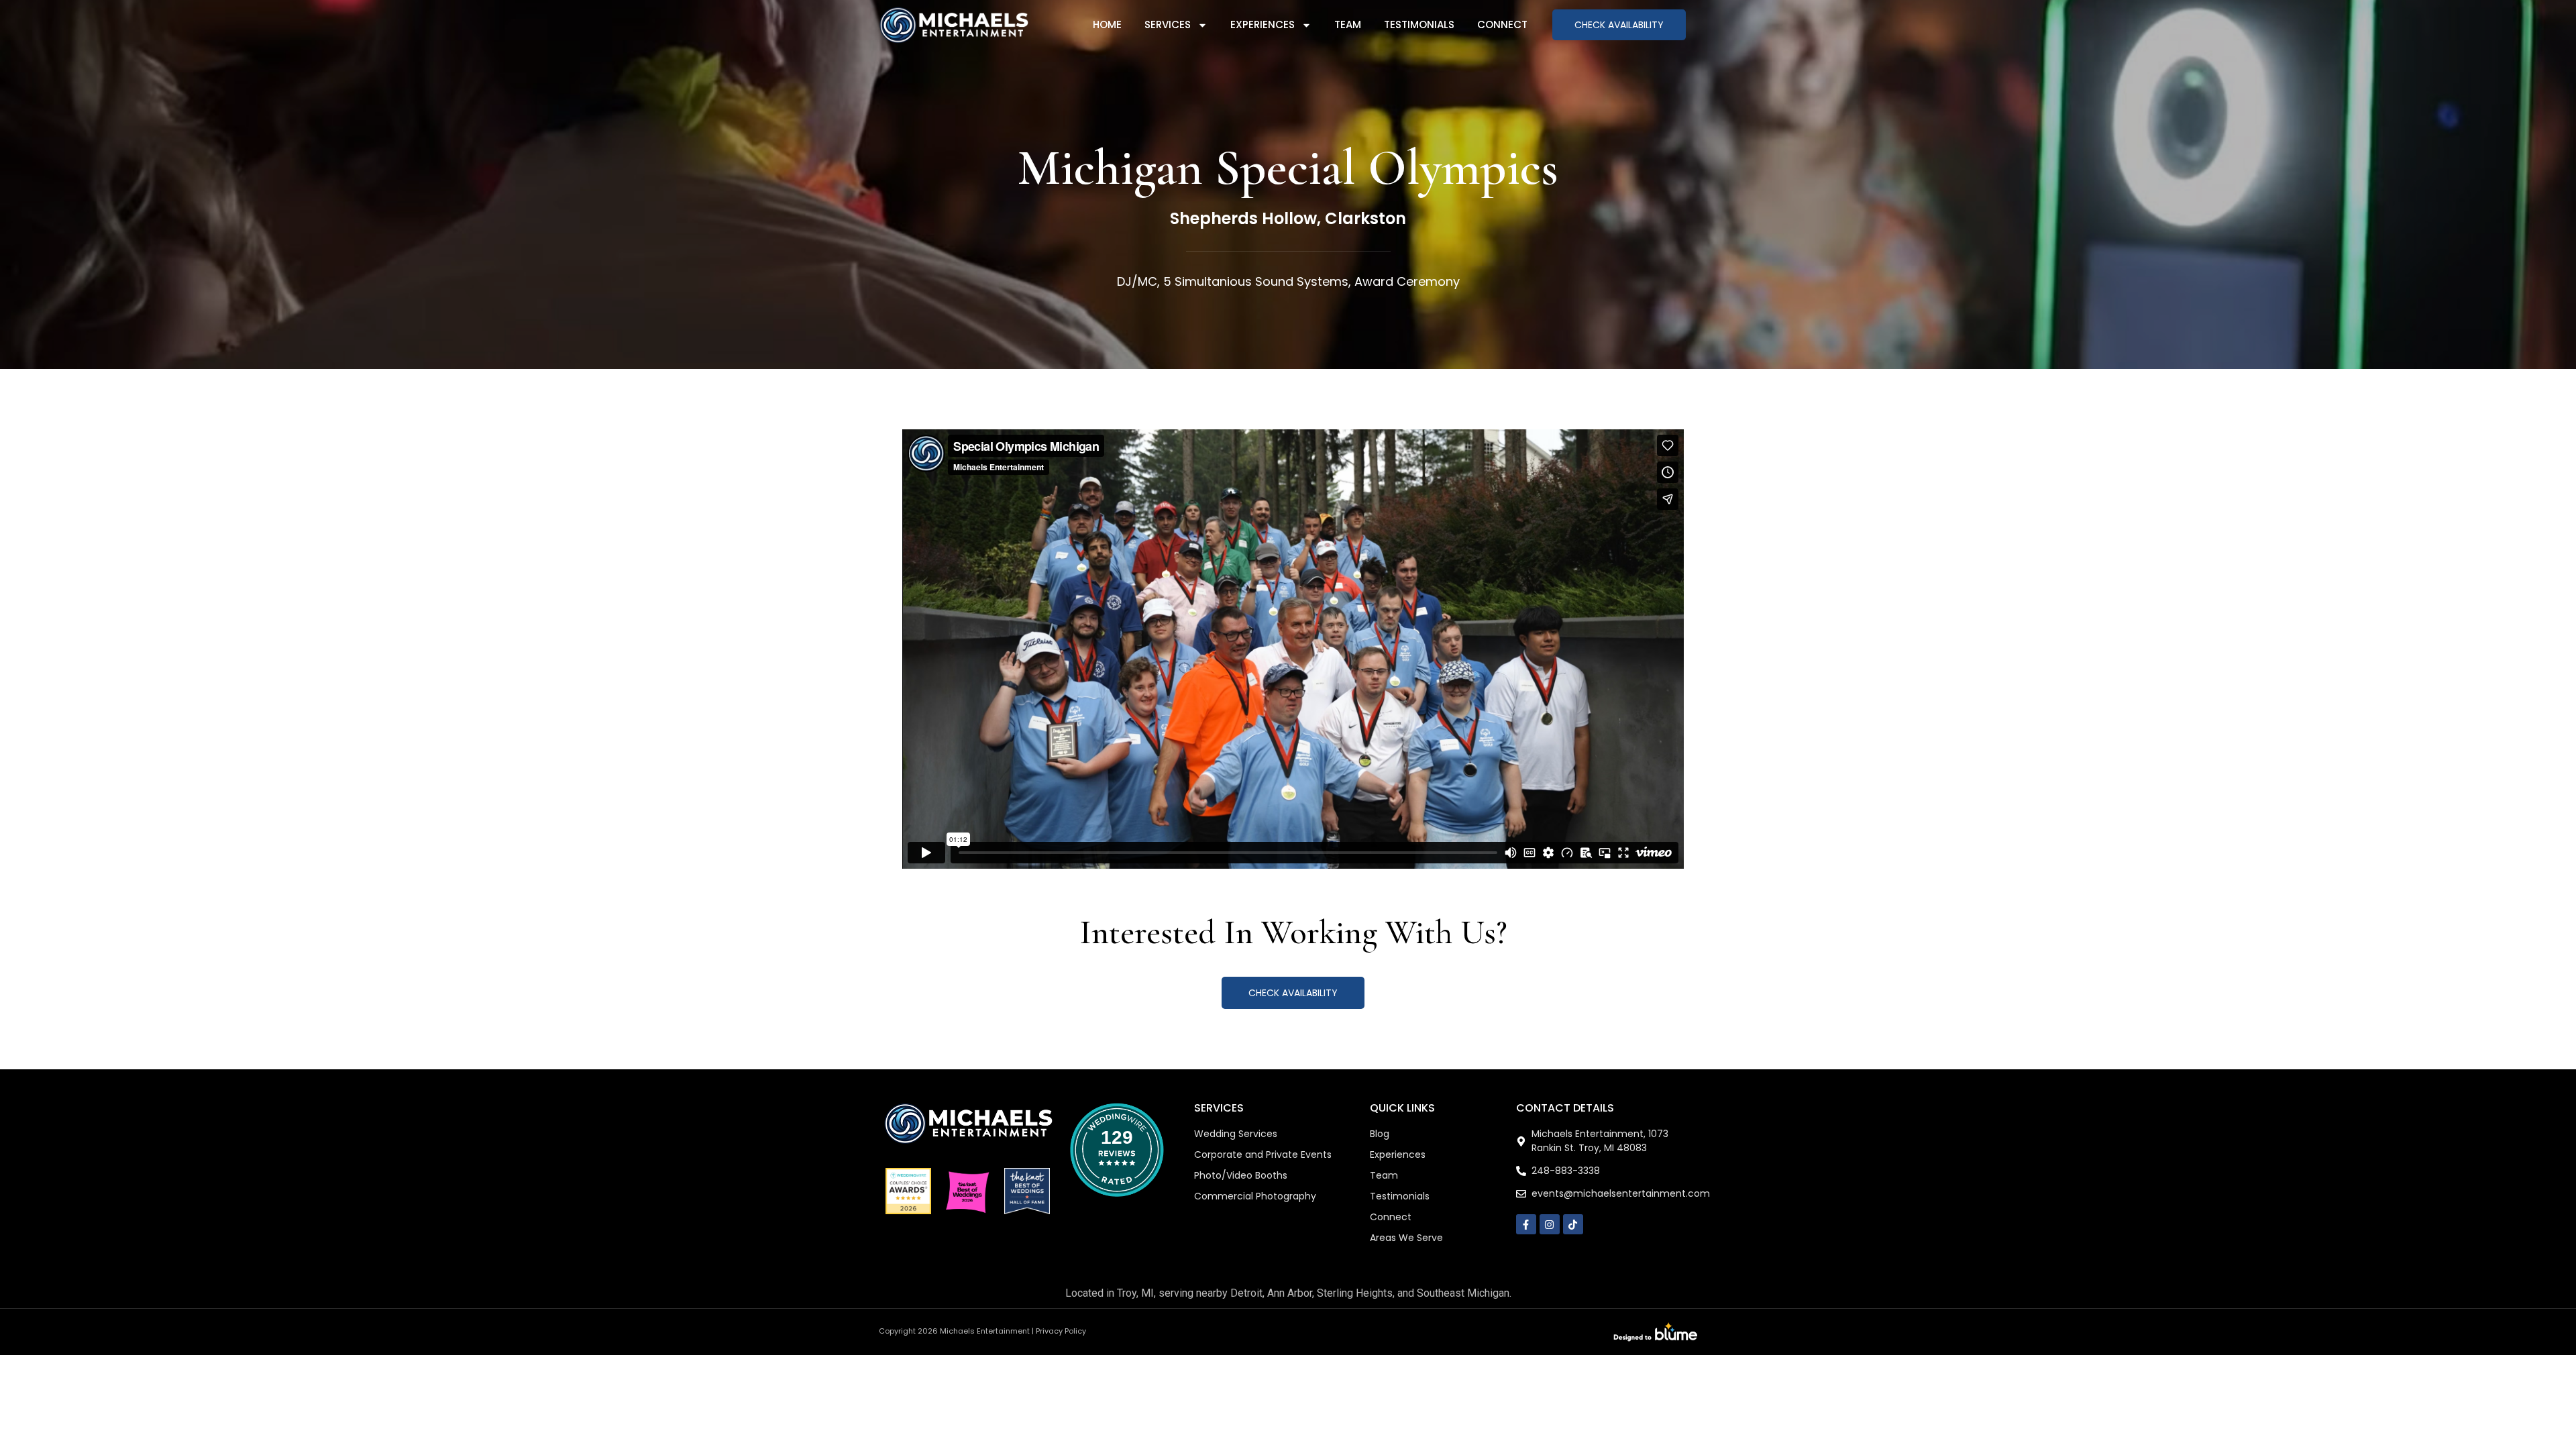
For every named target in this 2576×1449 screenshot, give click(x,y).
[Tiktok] (1573, 1224)
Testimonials (1419, 24)
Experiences (1263, 24)
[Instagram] (1550, 1224)
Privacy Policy (1061, 1331)
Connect (1502, 24)
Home (1107, 24)
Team (1348, 24)
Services (1168, 24)
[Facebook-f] (1526, 1224)
